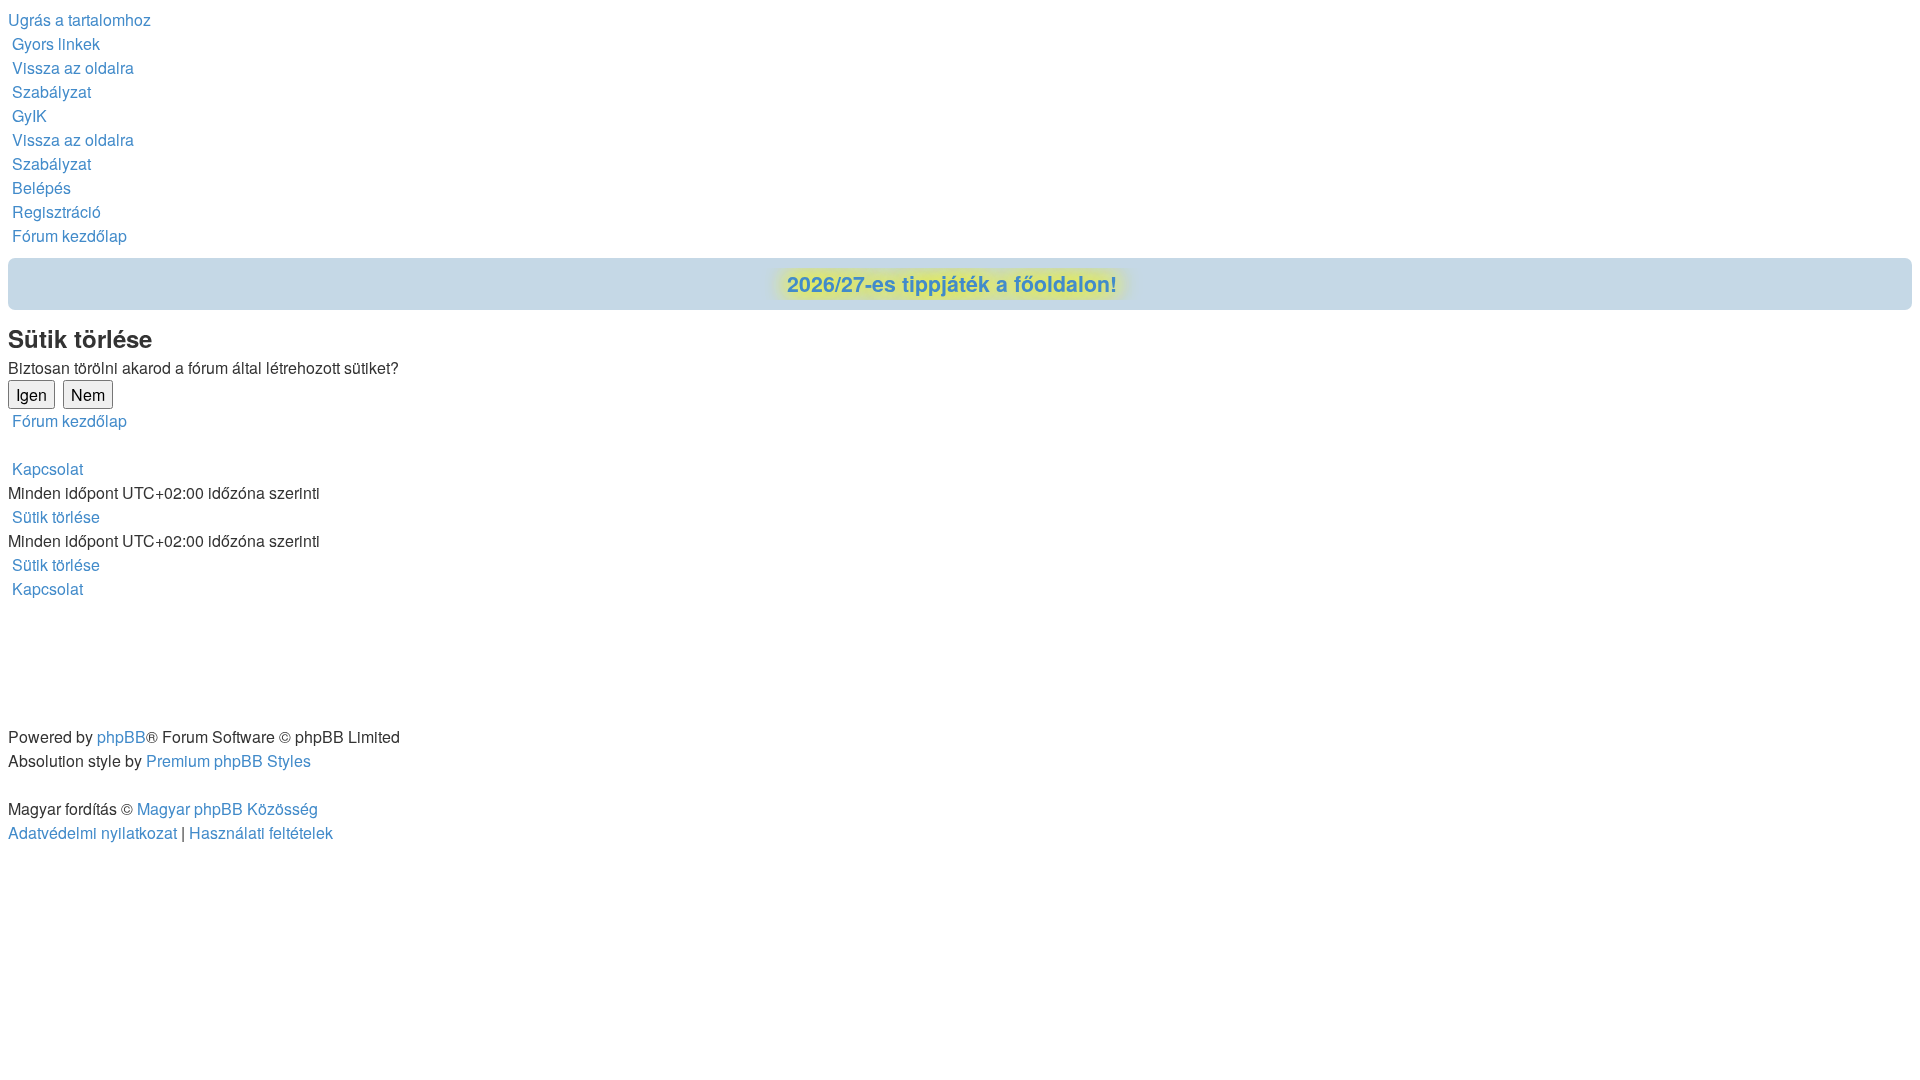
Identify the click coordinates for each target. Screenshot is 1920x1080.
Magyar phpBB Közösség (227, 808)
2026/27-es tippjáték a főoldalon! (952, 283)
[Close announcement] (1896, 274)
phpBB (121, 736)
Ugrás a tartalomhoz (79, 19)
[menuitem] (71, 67)
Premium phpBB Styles (228, 760)
